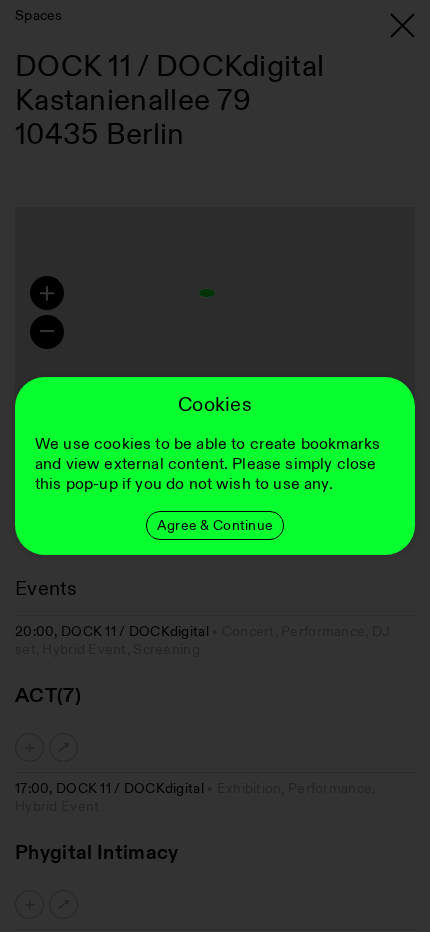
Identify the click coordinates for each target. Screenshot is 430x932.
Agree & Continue (215, 525)
